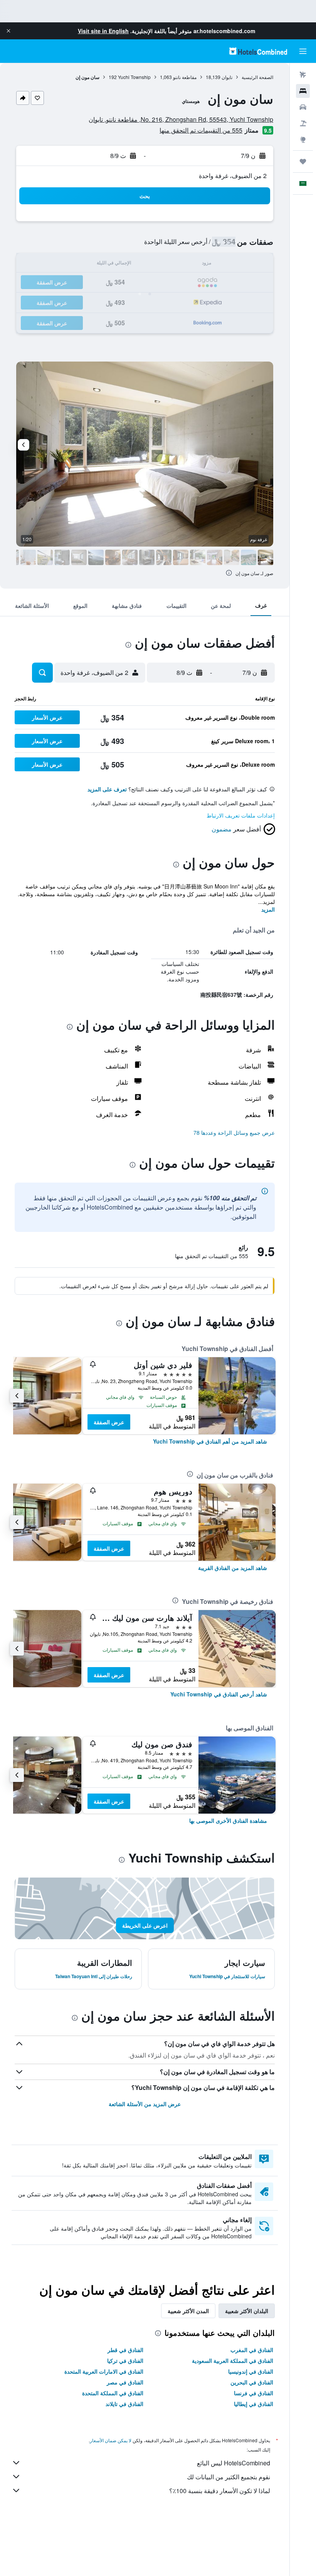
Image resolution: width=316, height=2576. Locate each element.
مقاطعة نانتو (185, 77)
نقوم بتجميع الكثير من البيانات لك (229, 2477)
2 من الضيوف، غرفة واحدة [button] (233, 176)
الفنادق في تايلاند (124, 2404)
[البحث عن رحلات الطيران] (303, 75)
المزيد (268, 909)
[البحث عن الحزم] (303, 123)
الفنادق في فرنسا (254, 2393)
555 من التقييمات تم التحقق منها (201, 130)
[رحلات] (303, 162)
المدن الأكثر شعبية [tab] (188, 2311)
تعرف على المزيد (107, 789)
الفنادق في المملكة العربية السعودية (233, 2361)
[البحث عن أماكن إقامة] (303, 91)
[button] (8, 31)
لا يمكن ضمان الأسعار (111, 2440)
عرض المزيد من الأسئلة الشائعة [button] (145, 2104)
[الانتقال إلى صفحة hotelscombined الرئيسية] (258, 51)
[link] (210, 1441)
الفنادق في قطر (125, 2350)
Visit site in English (103, 31)
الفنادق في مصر (125, 2382)
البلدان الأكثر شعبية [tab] (247, 2311)
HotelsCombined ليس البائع (234, 2463)
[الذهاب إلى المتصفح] (303, 140)
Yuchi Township (134, 77)
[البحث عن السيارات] (303, 107)
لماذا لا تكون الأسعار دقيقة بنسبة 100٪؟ (220, 2491)
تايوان (227, 77)
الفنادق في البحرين (252, 2382)
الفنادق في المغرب (252, 2350)
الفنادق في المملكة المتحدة (113, 2393)
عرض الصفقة (109, 1422)
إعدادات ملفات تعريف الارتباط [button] (241, 815)
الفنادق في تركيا (125, 2361)
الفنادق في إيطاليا (254, 2404)
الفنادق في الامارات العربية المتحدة (104, 2371)
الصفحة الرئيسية (257, 77)
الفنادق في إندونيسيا (251, 2371)
